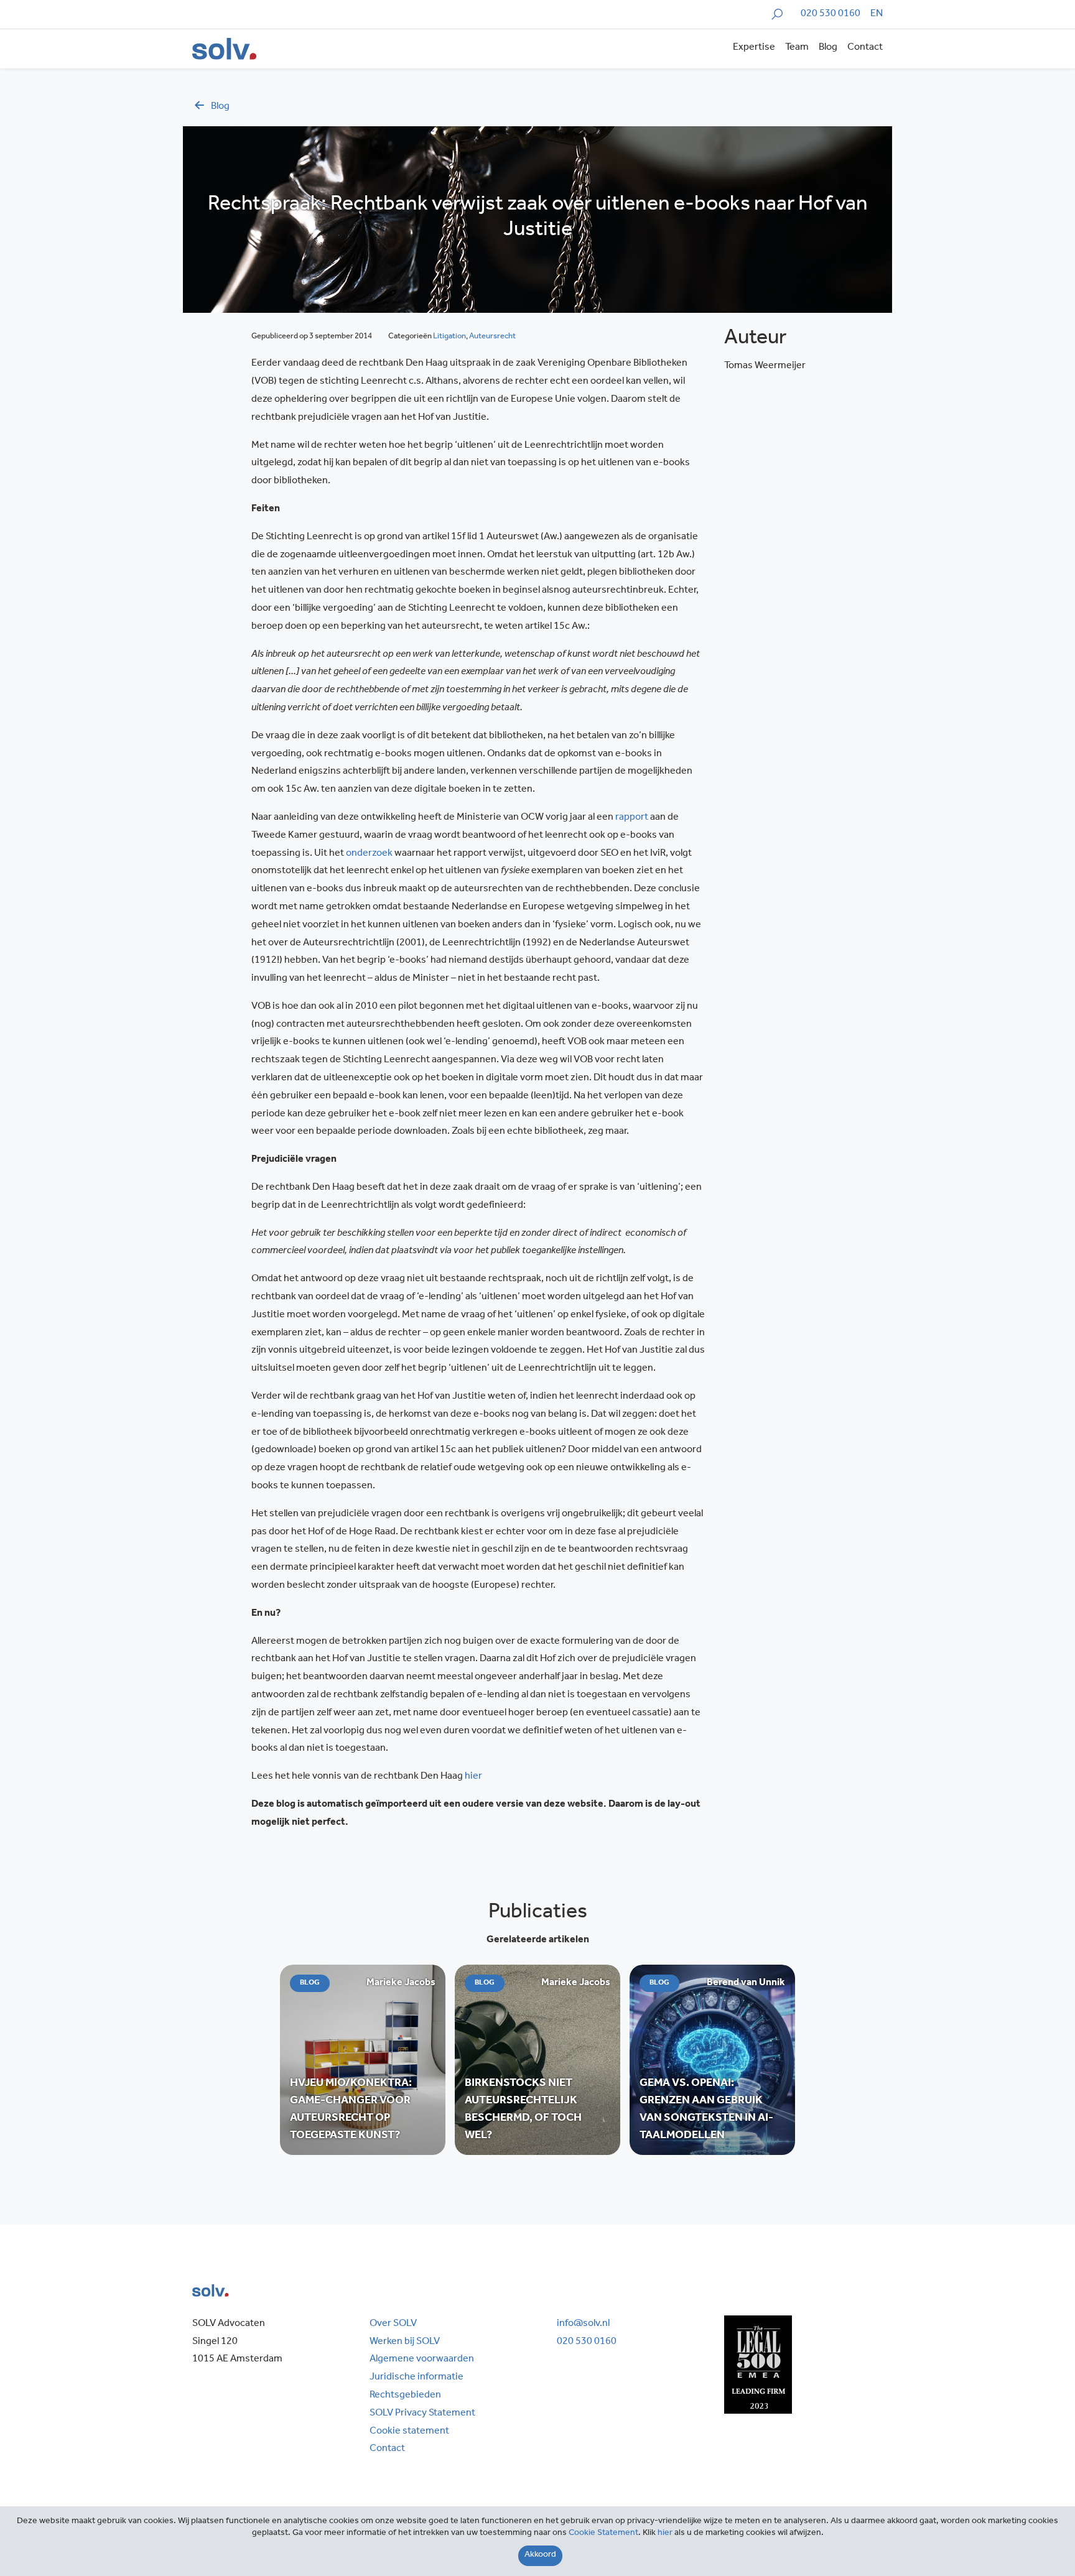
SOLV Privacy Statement (422, 2414)
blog (220, 107)
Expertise (754, 48)
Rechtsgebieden (405, 2396)
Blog (828, 48)
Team (797, 48)
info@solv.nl (583, 2324)
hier (473, 1777)
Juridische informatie (417, 2378)
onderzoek (369, 854)
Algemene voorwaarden (422, 2360)
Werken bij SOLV (405, 2342)
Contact (865, 48)
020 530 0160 (831, 14)
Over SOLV (393, 2324)
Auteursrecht (492, 337)
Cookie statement (409, 2432)
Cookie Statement (603, 2534)
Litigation (449, 337)
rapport (632, 818)
